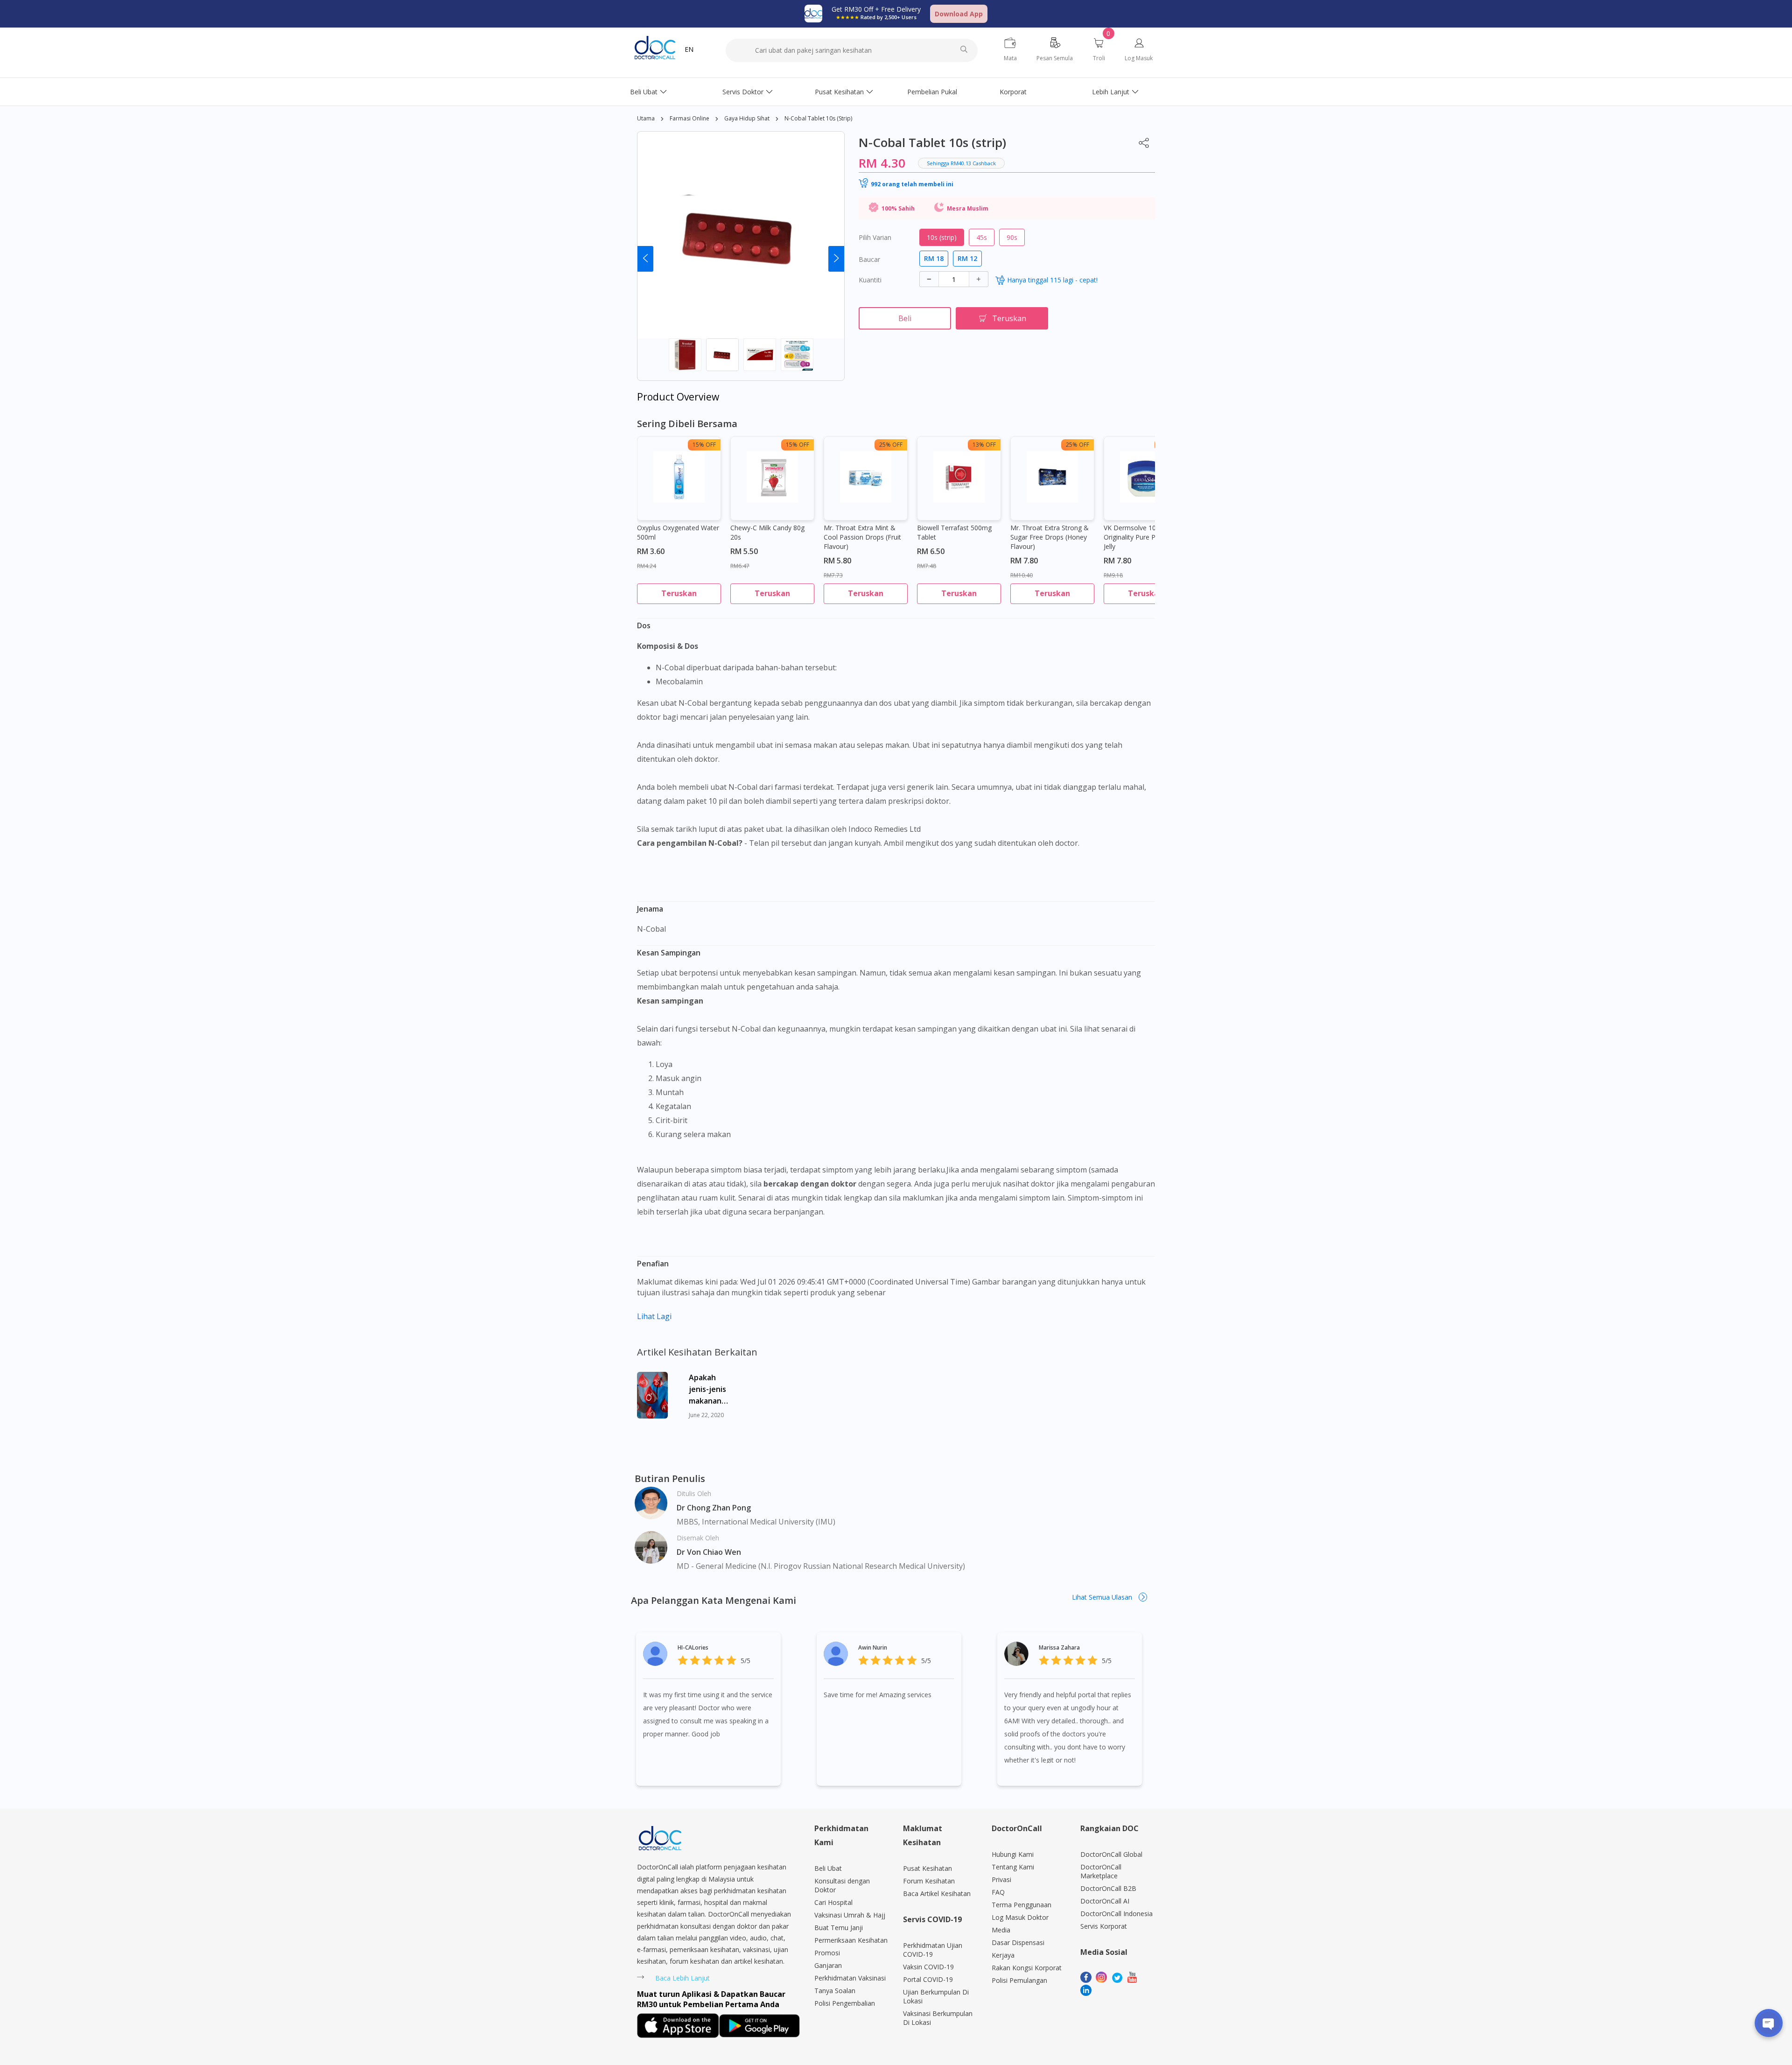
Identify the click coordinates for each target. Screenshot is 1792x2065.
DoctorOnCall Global (1111, 1854)
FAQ (998, 1892)
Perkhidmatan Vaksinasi (850, 1978)
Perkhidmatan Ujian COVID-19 (933, 1950)
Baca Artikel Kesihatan (937, 1893)
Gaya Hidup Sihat (747, 118)
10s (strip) (942, 237)
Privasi (1001, 1879)
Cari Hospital (833, 1902)
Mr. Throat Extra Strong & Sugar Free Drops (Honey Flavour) (1050, 537)
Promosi (827, 1953)
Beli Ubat (644, 92)
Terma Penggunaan (1022, 1905)
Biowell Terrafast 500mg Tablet (954, 532)
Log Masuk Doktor (1020, 1917)
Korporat (1013, 92)
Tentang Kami (1013, 1867)
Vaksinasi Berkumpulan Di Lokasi (938, 2018)
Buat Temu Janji (839, 1928)
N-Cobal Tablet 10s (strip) (818, 118)
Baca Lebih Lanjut (682, 1978)
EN (689, 49)
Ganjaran (828, 1965)
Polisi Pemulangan (1019, 1980)
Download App (959, 14)
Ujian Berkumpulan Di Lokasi (936, 1996)
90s (1012, 237)
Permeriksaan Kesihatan (851, 1940)
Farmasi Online (689, 118)
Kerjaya (1003, 1955)
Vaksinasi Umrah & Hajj (850, 1915)
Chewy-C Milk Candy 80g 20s (767, 532)
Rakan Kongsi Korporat (1027, 1968)
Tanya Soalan (835, 1991)
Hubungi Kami (1013, 1854)
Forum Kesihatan (929, 1881)
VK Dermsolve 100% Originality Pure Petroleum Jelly (1143, 537)
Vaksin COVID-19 (928, 1967)
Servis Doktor (743, 92)
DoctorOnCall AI (1105, 1901)
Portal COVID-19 (928, 1979)
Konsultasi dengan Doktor (842, 1885)
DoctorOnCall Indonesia (1116, 1914)
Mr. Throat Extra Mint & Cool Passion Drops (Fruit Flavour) (862, 537)
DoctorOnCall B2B (1108, 1888)
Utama (646, 118)
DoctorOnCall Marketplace (1101, 1871)
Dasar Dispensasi (1018, 1942)
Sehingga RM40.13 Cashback (961, 163)
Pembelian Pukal (932, 92)
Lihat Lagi (654, 1316)
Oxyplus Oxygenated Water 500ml (678, 532)
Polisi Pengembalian (845, 2003)
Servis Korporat (1104, 1926)
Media (1001, 1930)
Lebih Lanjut (1111, 92)
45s (982, 237)
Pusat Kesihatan (839, 92)
